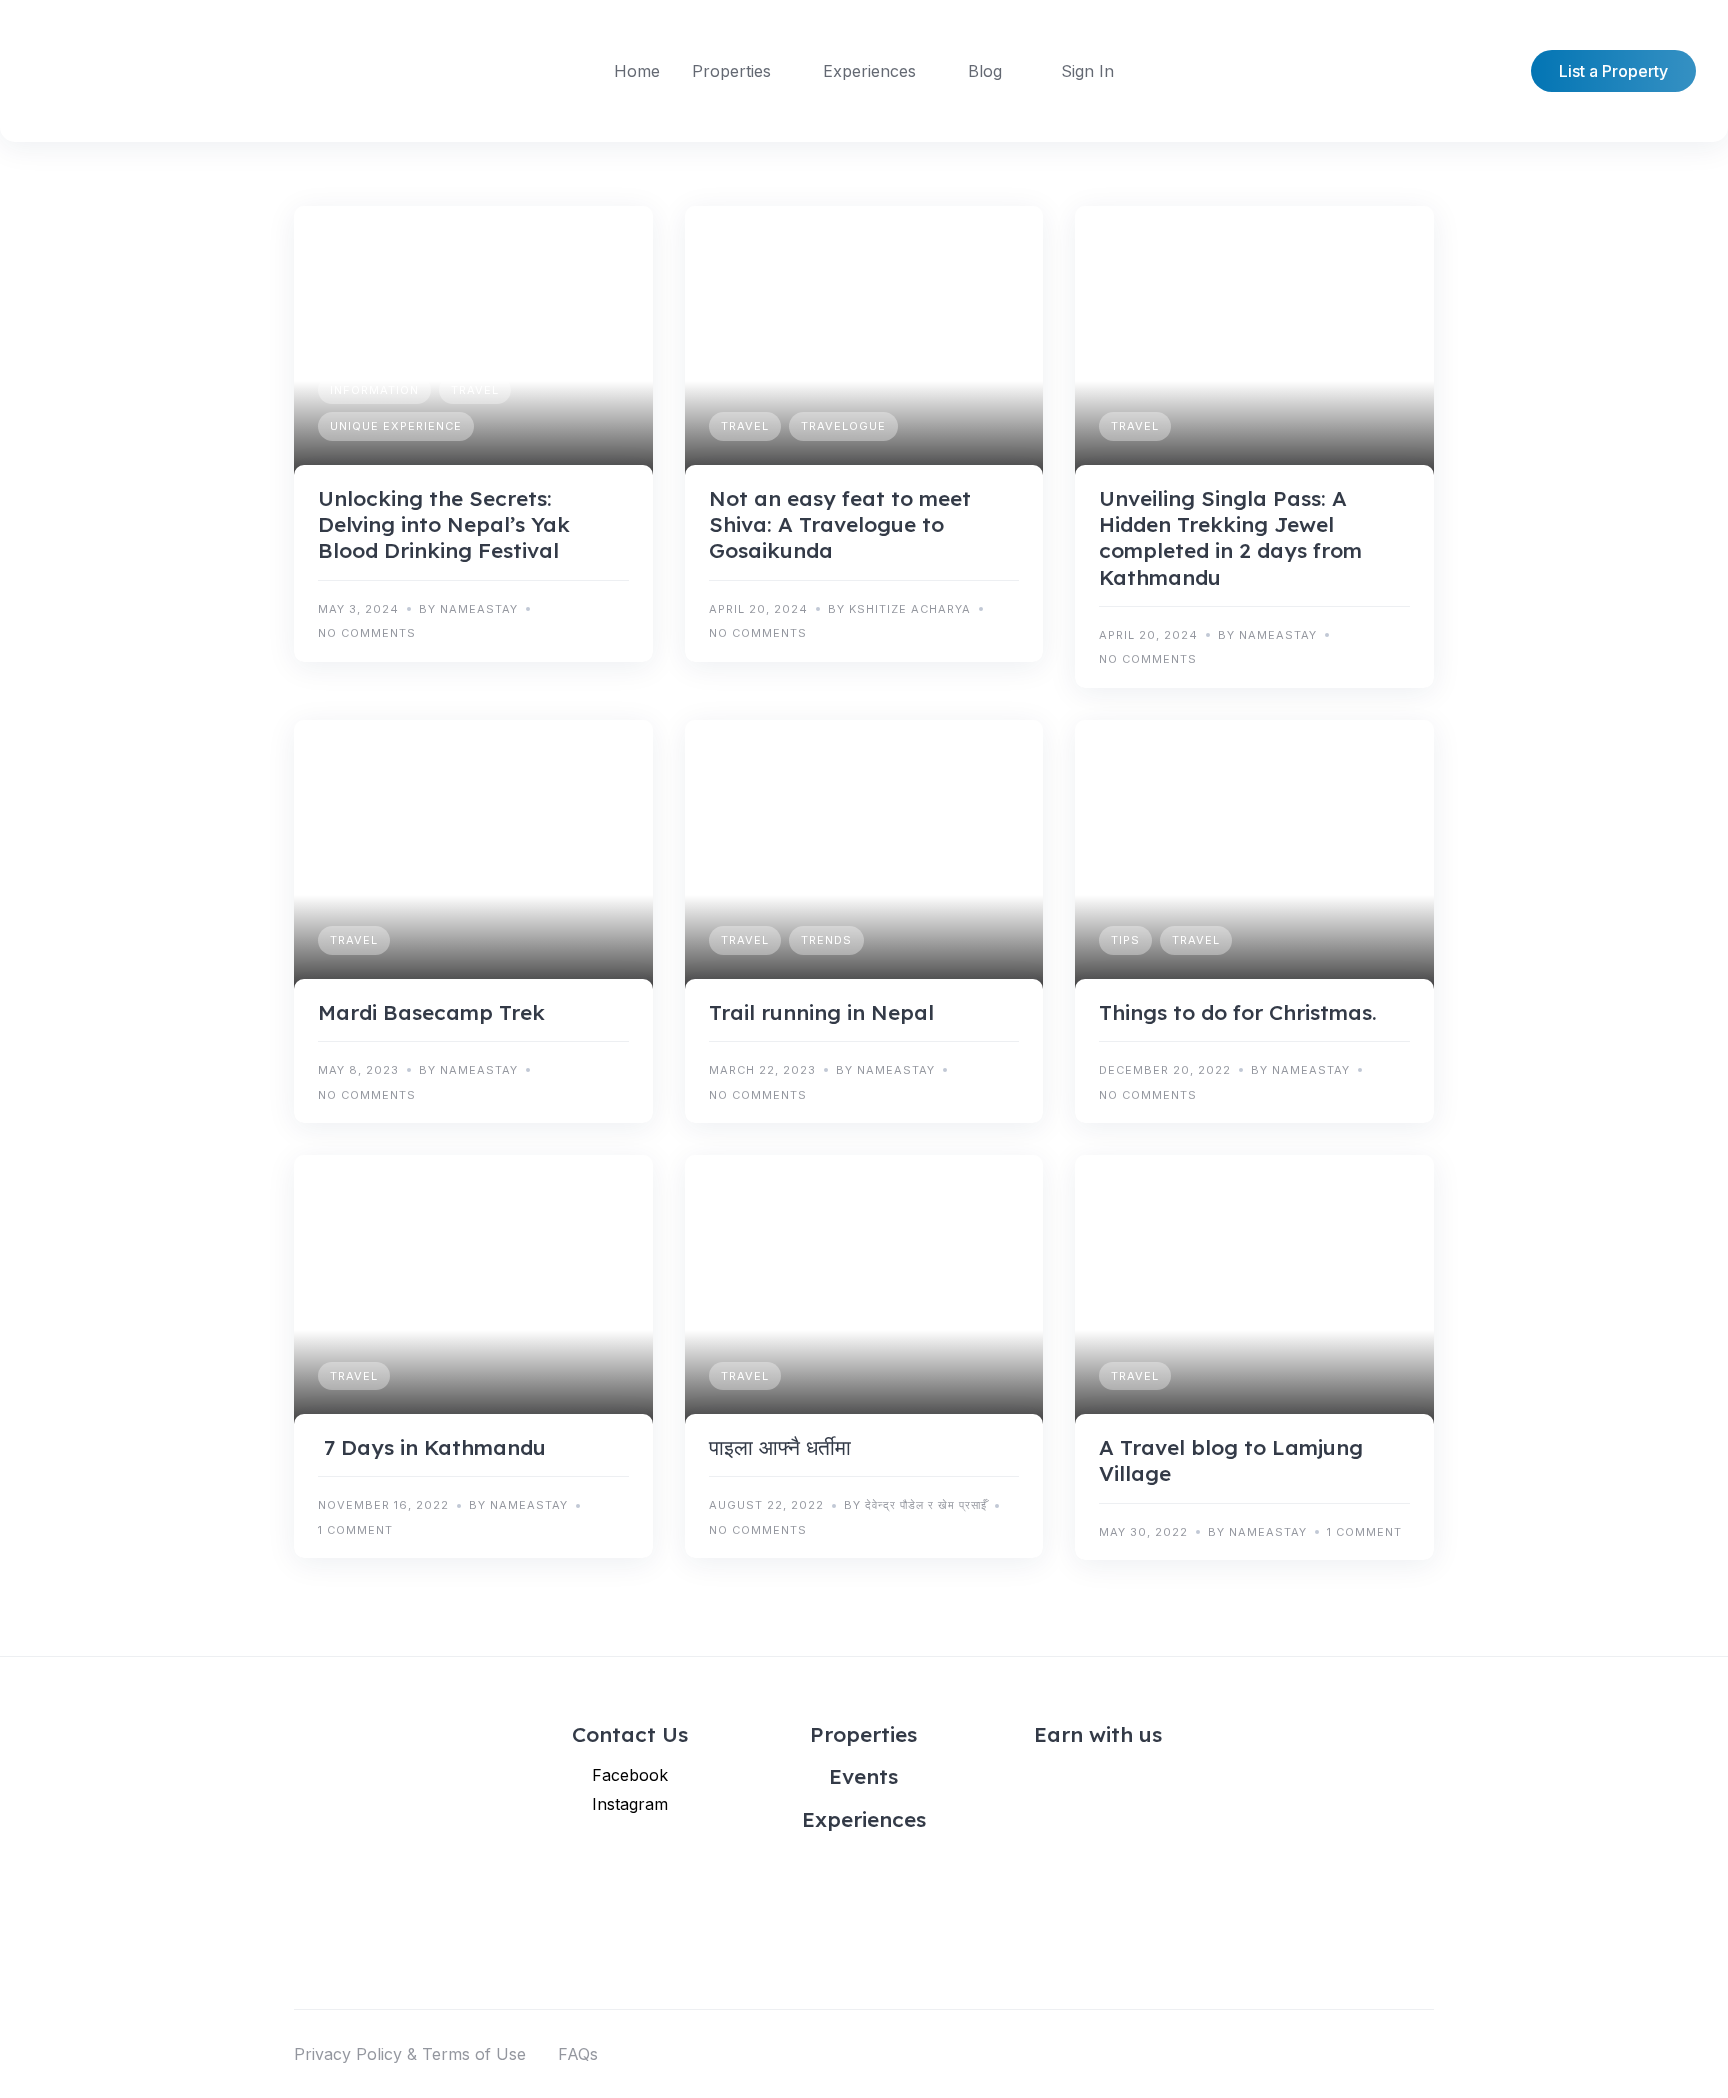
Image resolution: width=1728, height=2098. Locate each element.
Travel (475, 390)
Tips (1125, 940)
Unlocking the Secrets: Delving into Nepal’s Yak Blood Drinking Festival (444, 524)
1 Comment (355, 1530)
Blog (985, 71)
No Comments (367, 633)
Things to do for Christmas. (1238, 1012)
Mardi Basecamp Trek (431, 1012)
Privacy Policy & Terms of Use (410, 2054)
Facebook (630, 1775)
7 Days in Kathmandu (432, 1447)
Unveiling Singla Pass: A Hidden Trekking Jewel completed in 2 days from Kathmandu (1230, 537)
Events (863, 1776)
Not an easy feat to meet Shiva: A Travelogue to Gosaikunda (840, 524)
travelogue (843, 426)
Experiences (869, 71)
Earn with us (1098, 1734)
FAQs (578, 2054)
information (374, 390)
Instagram (630, 1804)
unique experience (396, 426)
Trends (826, 940)
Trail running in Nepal (821, 1012)
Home (637, 71)
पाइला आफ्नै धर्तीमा (780, 1447)
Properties (731, 71)
